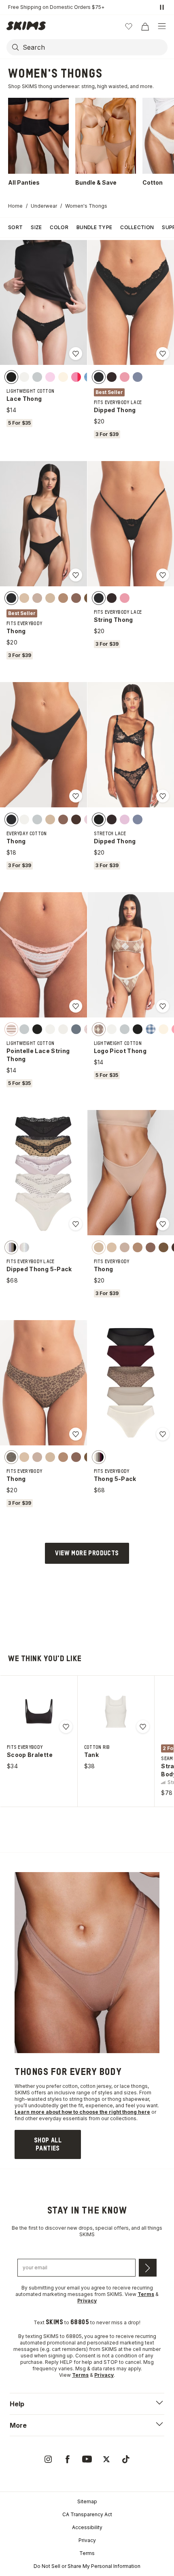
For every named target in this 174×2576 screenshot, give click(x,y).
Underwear (44, 206)
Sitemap (87, 2501)
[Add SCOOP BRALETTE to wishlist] (66, 1727)
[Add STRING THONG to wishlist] (163, 575)
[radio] (11, 377)
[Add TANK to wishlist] (143, 1727)
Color (59, 227)
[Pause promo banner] (162, 7)
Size (36, 227)
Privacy (87, 2540)
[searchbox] (94, 47)
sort (15, 227)
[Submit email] (148, 2268)
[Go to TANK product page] (116, 1712)
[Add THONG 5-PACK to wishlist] (163, 1434)
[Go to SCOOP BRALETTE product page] (39, 1712)
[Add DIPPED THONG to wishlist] (163, 354)
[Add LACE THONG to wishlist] (76, 354)
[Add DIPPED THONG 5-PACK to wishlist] (76, 1224)
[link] (48, 2144)
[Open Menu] (162, 26)
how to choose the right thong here (106, 2112)
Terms (87, 2553)
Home (15, 206)
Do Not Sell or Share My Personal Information (87, 2566)
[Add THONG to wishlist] (76, 575)
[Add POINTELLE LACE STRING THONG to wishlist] (76, 1006)
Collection (137, 227)
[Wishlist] (129, 26)
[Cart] (145, 26)
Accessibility (87, 2527)
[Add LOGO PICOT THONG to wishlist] (163, 1006)
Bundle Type (94, 227)
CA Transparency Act (87, 2514)
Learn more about (38, 2112)
